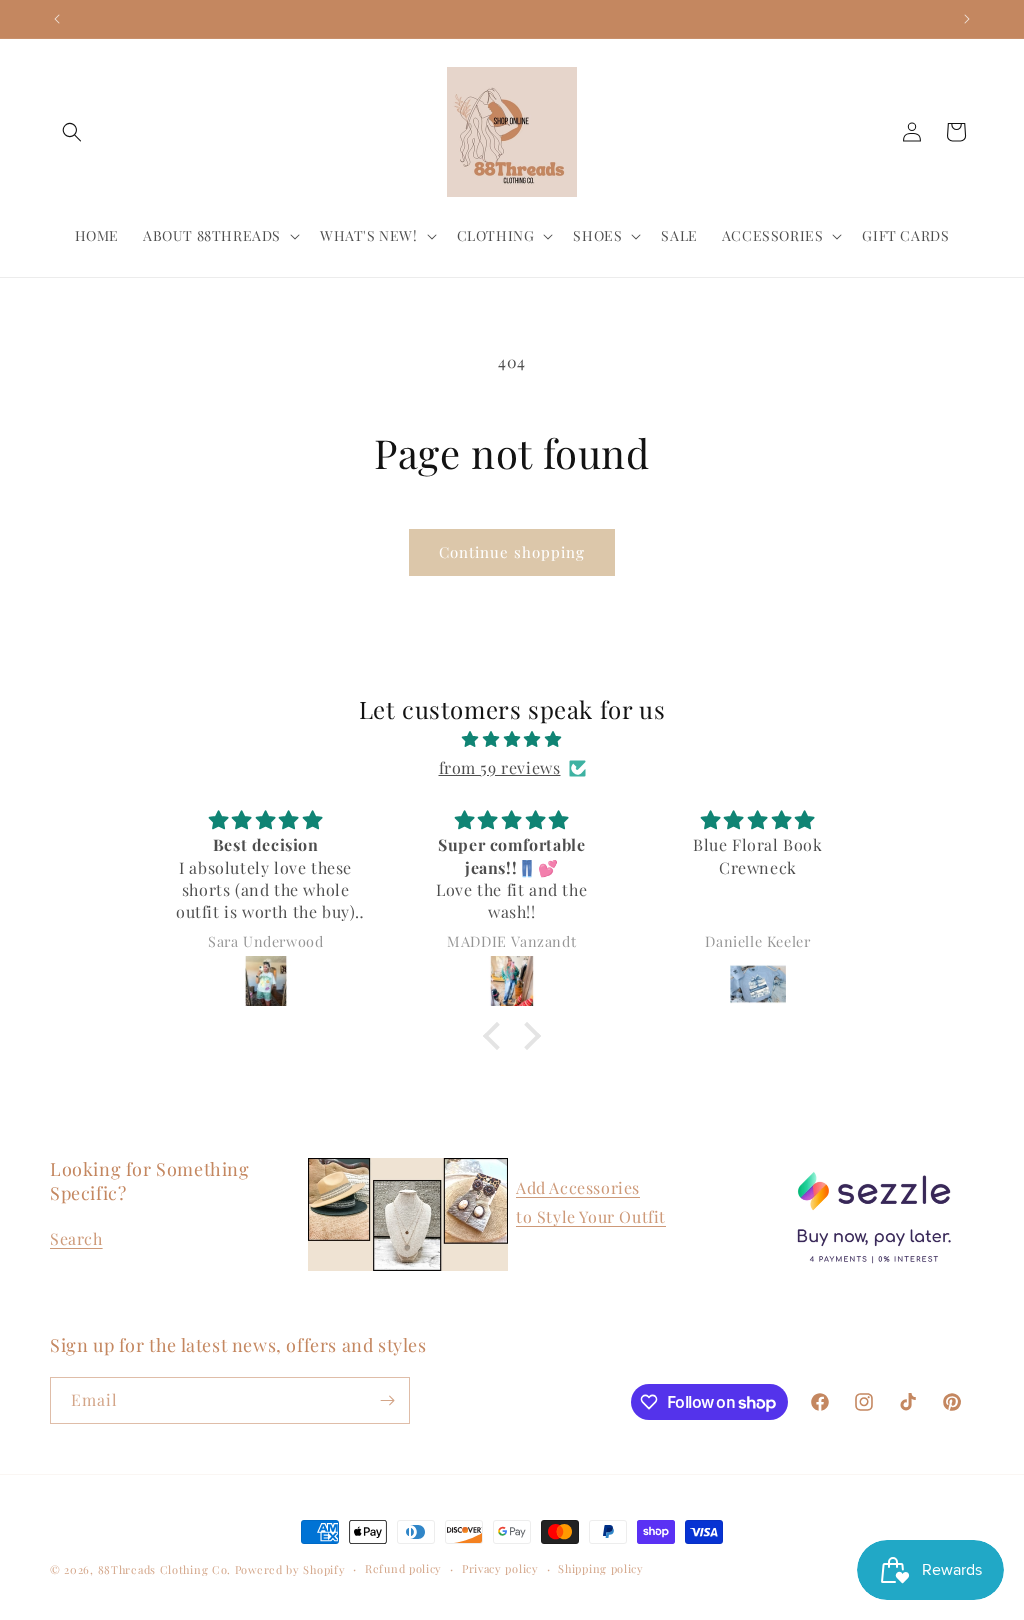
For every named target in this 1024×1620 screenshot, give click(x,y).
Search (76, 1238)
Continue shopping (512, 552)
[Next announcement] (967, 19)
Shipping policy (601, 1568)
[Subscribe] (387, 1400)
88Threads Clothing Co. (164, 1569)
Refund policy (403, 1568)
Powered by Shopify (290, 1569)
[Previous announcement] (57, 19)
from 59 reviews (500, 767)
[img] (511, 739)
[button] (72, 132)
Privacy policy (500, 1568)
